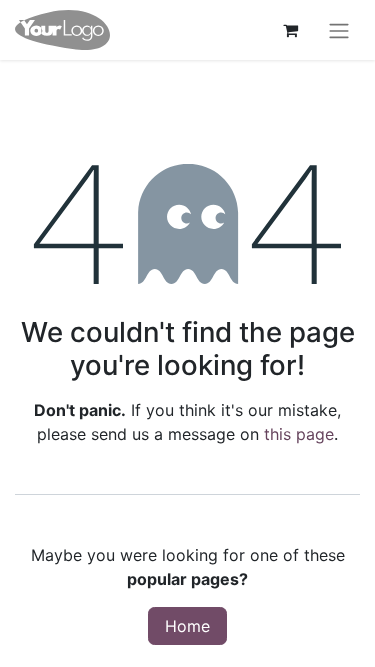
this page (299, 434)
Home (187, 626)
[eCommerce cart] (290, 30)
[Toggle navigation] (339, 30)
